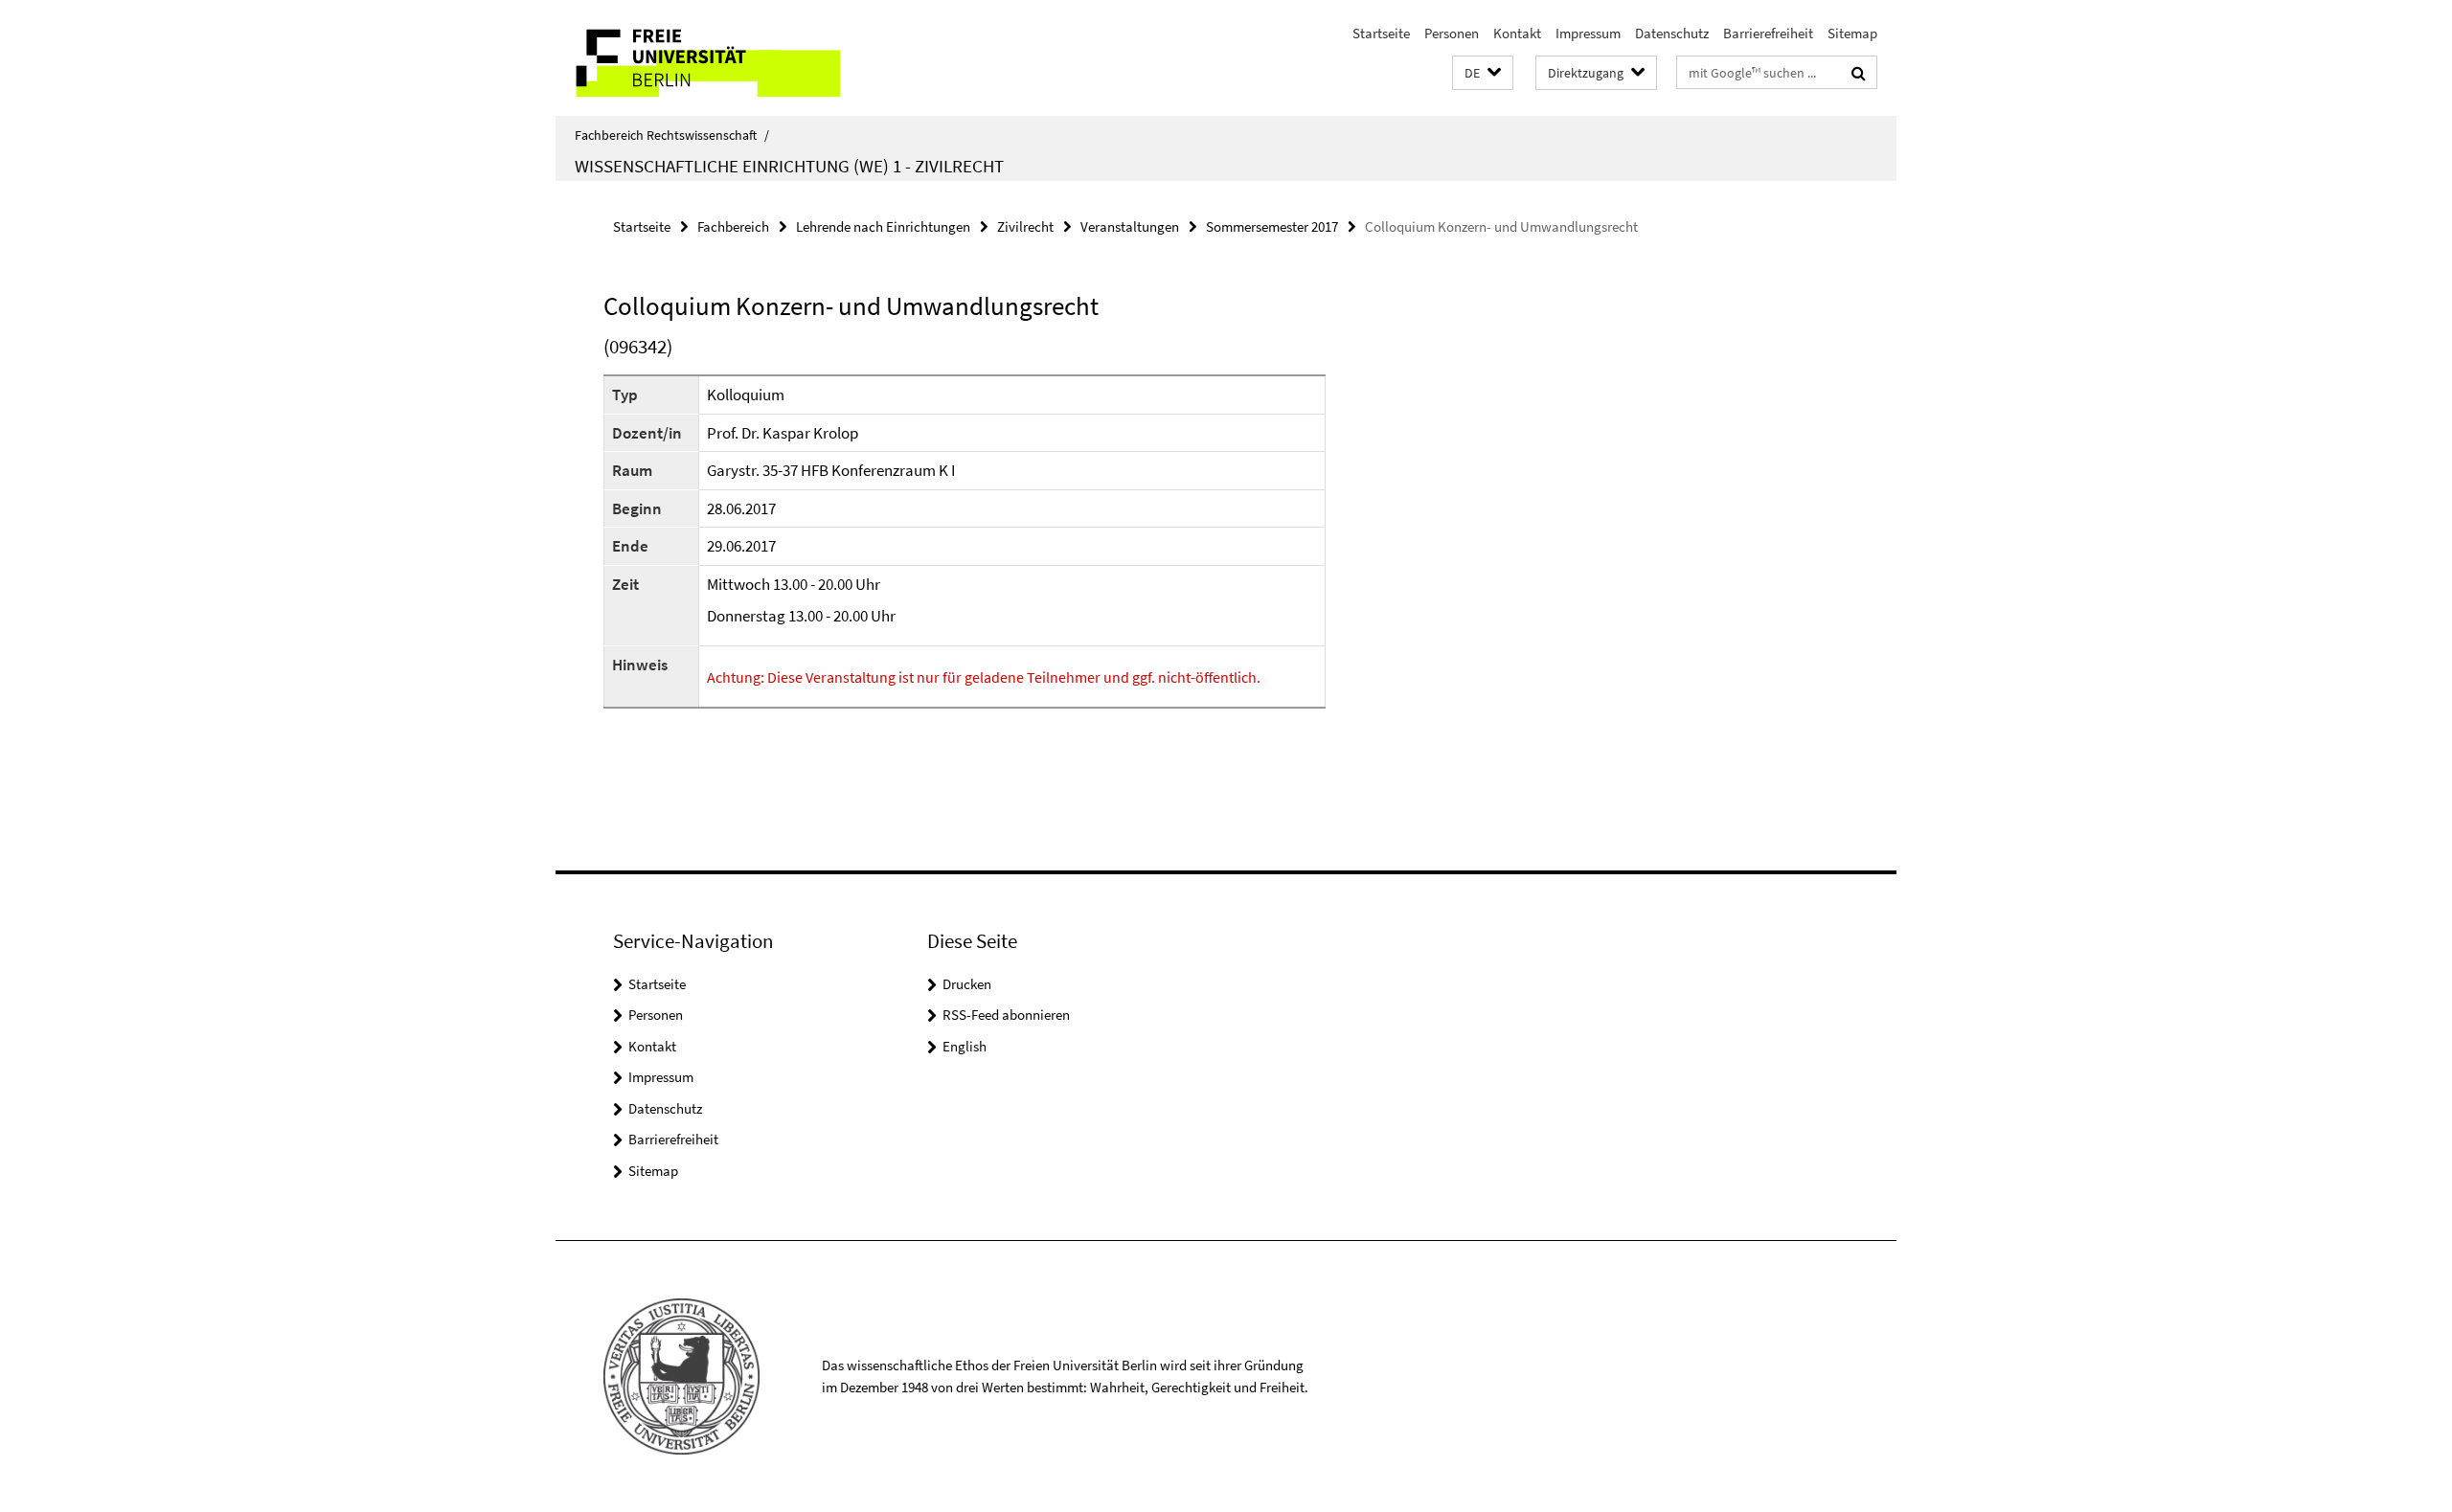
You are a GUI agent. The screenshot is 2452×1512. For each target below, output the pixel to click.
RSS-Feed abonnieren (1006, 1015)
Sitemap (1852, 33)
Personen (1452, 33)
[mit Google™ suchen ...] (1859, 73)
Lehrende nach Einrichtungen (883, 226)
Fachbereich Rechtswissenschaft (672, 135)
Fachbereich (733, 226)
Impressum (1588, 33)
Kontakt (1517, 33)
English (965, 1046)
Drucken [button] (967, 984)
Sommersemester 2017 (1272, 226)
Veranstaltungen (1130, 226)
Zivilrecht (1025, 226)
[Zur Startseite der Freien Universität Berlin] (716, 58)
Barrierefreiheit (1768, 33)
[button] (1483, 73)
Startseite (1381, 33)
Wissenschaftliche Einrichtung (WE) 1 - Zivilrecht (789, 166)
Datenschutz (1672, 33)
